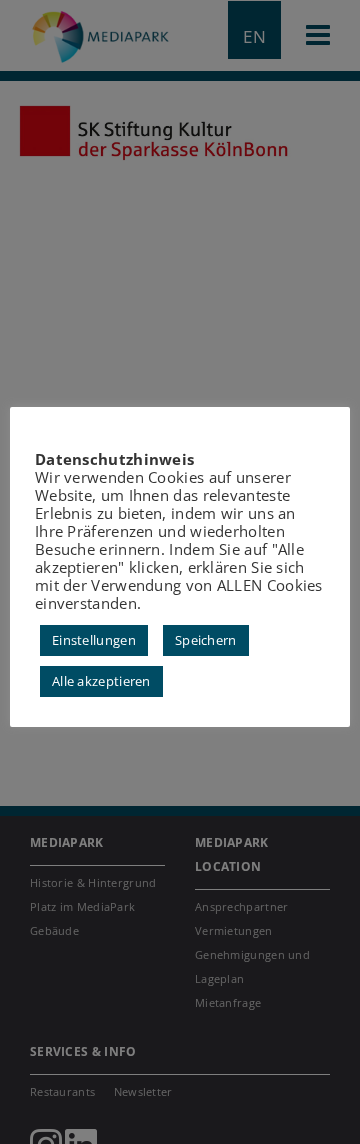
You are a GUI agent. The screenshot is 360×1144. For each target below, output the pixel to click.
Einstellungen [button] (94, 640)
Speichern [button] (206, 640)
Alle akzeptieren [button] (101, 681)
